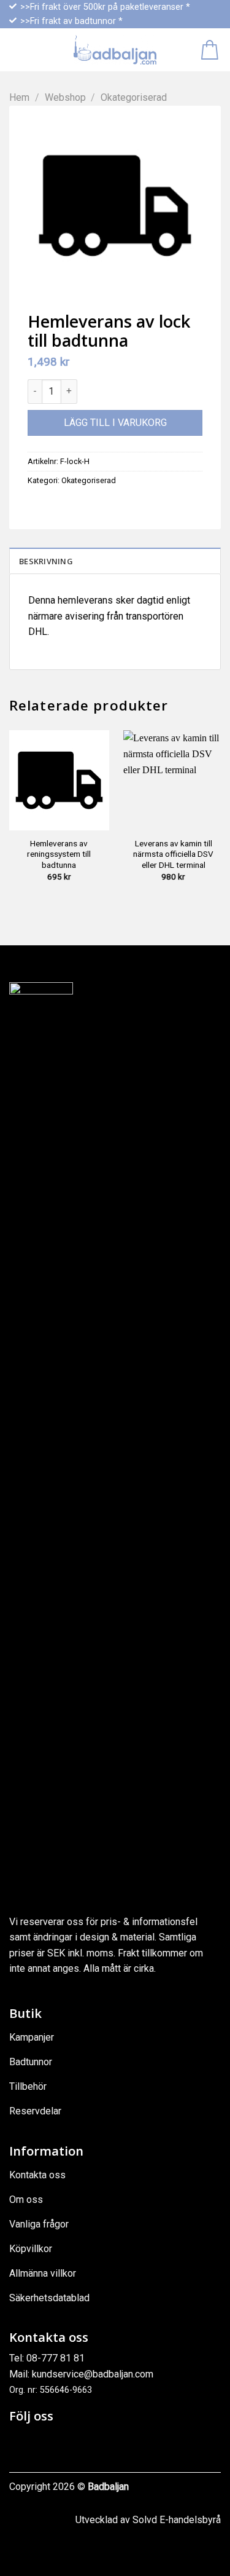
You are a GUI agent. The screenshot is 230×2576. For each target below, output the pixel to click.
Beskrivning (46, 561)
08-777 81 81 (56, 2358)
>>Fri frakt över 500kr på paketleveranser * (105, 7)
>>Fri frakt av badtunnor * (71, 21)
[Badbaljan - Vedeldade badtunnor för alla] (115, 50)
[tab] (115, 561)
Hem (19, 97)
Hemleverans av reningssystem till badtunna (59, 854)
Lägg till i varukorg (115, 423)
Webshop (65, 97)
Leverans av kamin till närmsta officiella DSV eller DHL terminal (173, 854)
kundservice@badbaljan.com (93, 2374)
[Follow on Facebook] (20, 2442)
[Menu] (17, 50)
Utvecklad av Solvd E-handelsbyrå (148, 2520)
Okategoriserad (134, 97)
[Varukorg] (211, 50)
